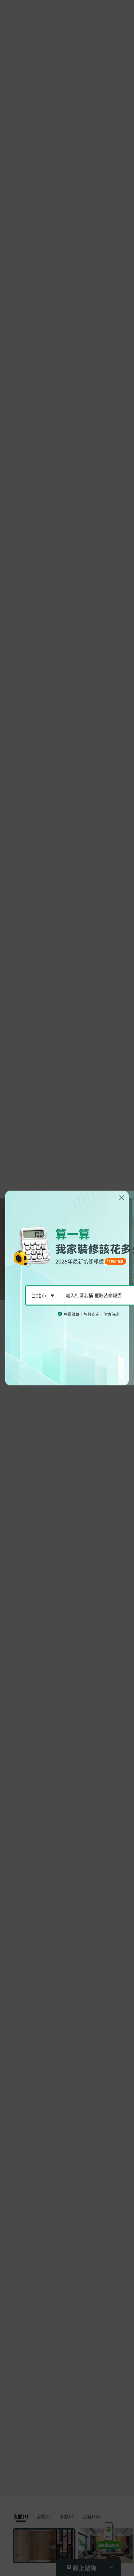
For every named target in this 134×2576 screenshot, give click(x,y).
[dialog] (67, 1288)
